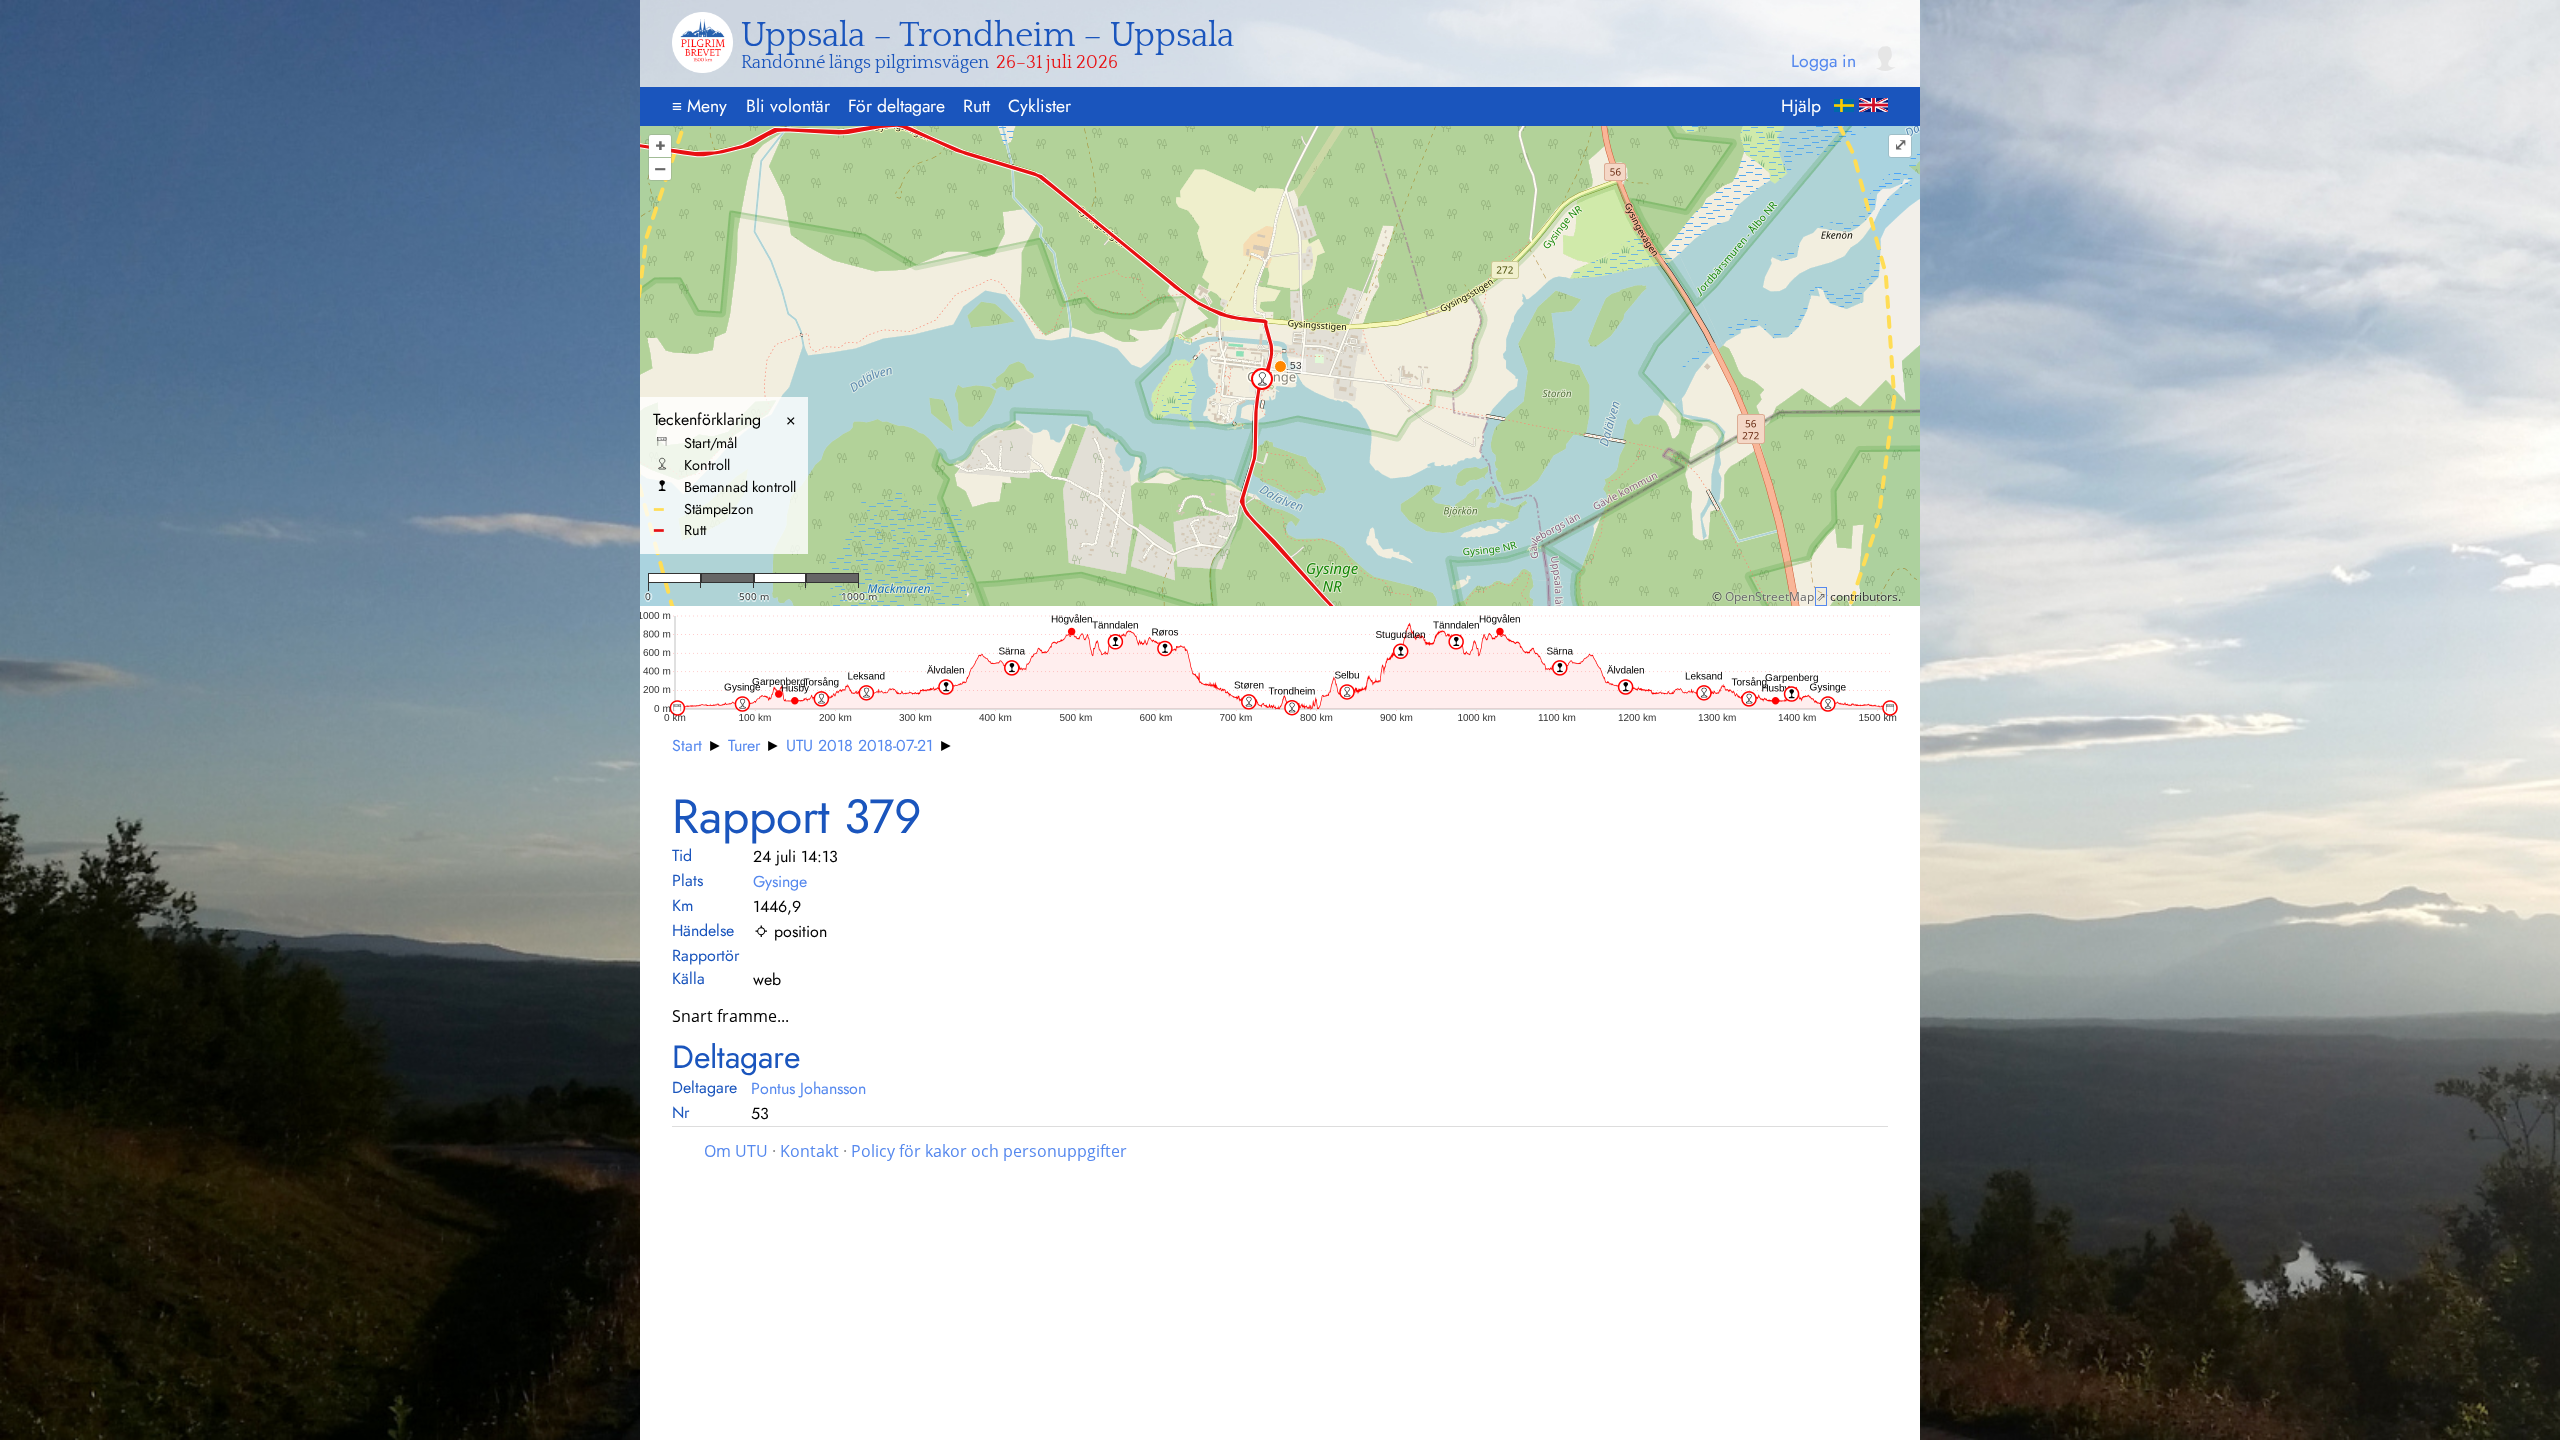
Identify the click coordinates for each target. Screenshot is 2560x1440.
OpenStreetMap (1769, 596)
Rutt (976, 106)
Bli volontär (788, 106)
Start (687, 745)
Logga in (1823, 62)
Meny (699, 106)
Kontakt (809, 1151)
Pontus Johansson (808, 1088)
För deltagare (896, 106)
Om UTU (736, 1151)
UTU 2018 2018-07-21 (859, 745)
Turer (744, 745)
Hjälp (1801, 106)
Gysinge (780, 881)
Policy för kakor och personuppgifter (989, 1151)
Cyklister (1039, 106)
